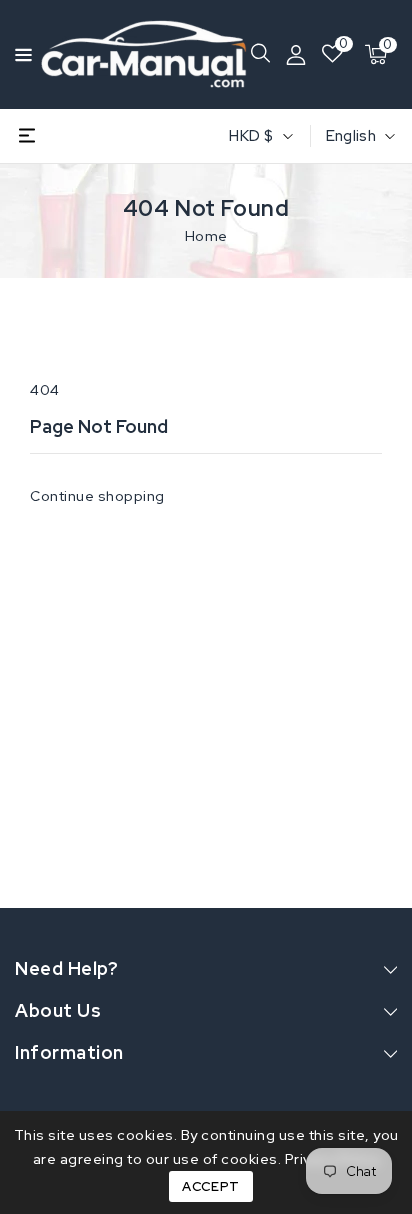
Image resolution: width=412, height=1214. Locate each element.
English (351, 136)
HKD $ (251, 136)
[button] (18, 53)
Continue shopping (97, 496)
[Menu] (18, 55)
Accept (211, 1186)
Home (206, 236)
